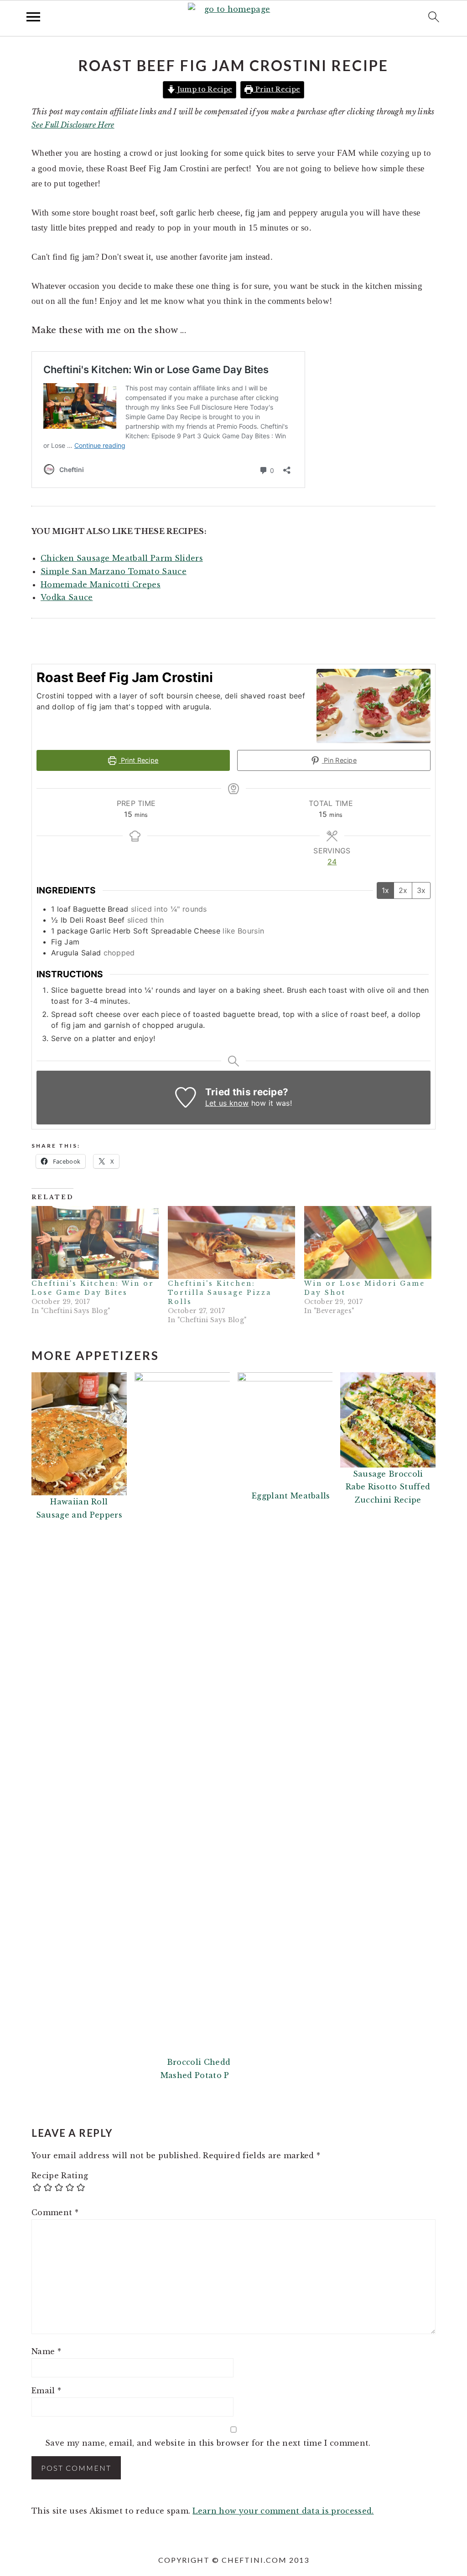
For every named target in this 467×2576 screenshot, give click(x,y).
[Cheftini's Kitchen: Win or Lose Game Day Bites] (95, 1242)
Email (46, 2391)
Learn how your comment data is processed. (283, 2511)
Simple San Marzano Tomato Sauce (114, 571)
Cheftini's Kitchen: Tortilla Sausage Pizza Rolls (220, 1293)
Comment (55, 2212)
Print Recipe (277, 89)
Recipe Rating (60, 2176)
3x (421, 890)
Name (46, 2351)
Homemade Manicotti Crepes (101, 585)
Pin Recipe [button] (340, 760)
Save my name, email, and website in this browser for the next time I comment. (208, 2443)
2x (403, 890)
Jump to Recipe (204, 89)
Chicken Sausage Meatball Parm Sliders (122, 558)
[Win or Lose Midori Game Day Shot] (368, 1242)
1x (385, 890)
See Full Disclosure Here (73, 125)
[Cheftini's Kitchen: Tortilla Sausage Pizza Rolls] (231, 1242)
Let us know (227, 1103)
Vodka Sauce (67, 597)
